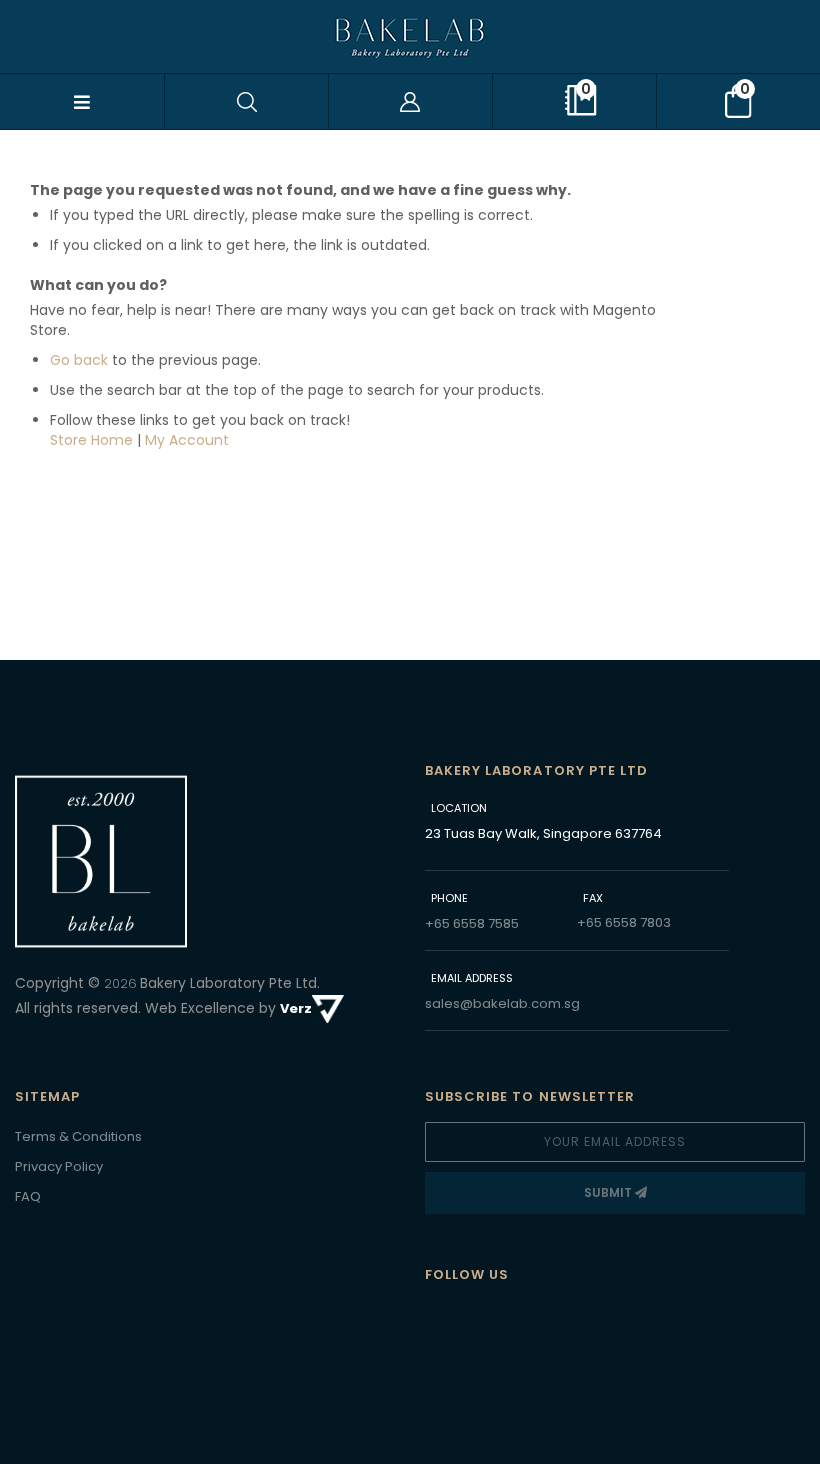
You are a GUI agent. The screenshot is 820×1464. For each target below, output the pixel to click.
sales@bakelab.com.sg (502, 1003)
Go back (79, 360)
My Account (187, 440)
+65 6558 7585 (472, 923)
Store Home (91, 440)
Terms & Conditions (78, 1136)
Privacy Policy (59, 1166)
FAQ (28, 1196)
